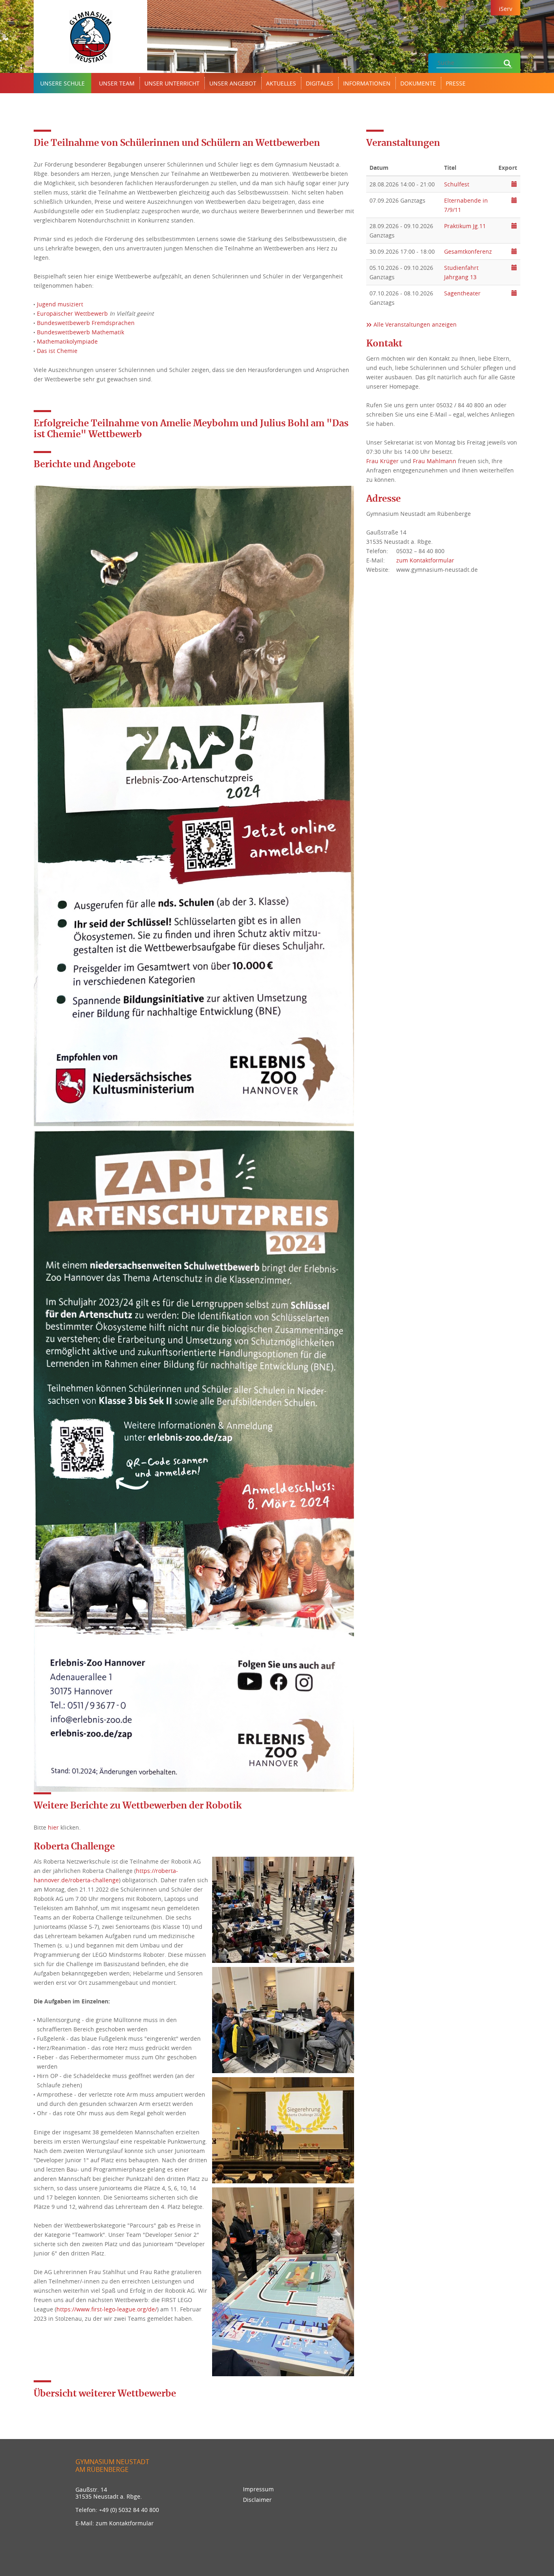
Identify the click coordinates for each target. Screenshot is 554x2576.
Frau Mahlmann (435, 461)
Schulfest (457, 184)
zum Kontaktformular (425, 560)
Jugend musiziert (60, 304)
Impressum (258, 2489)
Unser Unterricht (172, 83)
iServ (506, 9)
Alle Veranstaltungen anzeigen (415, 324)
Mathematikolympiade (67, 341)
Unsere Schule (62, 83)
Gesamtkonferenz (468, 251)
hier (53, 1827)
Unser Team (117, 83)
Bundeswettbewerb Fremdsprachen (86, 323)
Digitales (320, 83)
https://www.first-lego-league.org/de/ (107, 2309)
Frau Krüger (382, 461)
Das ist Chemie (57, 351)
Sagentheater (462, 293)
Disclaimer (257, 2500)
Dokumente (418, 83)
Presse (456, 83)
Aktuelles (281, 83)
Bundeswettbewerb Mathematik (81, 332)
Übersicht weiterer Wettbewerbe (105, 2394)
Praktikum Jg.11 (465, 226)
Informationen (367, 83)
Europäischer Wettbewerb (72, 313)
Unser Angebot (233, 83)
